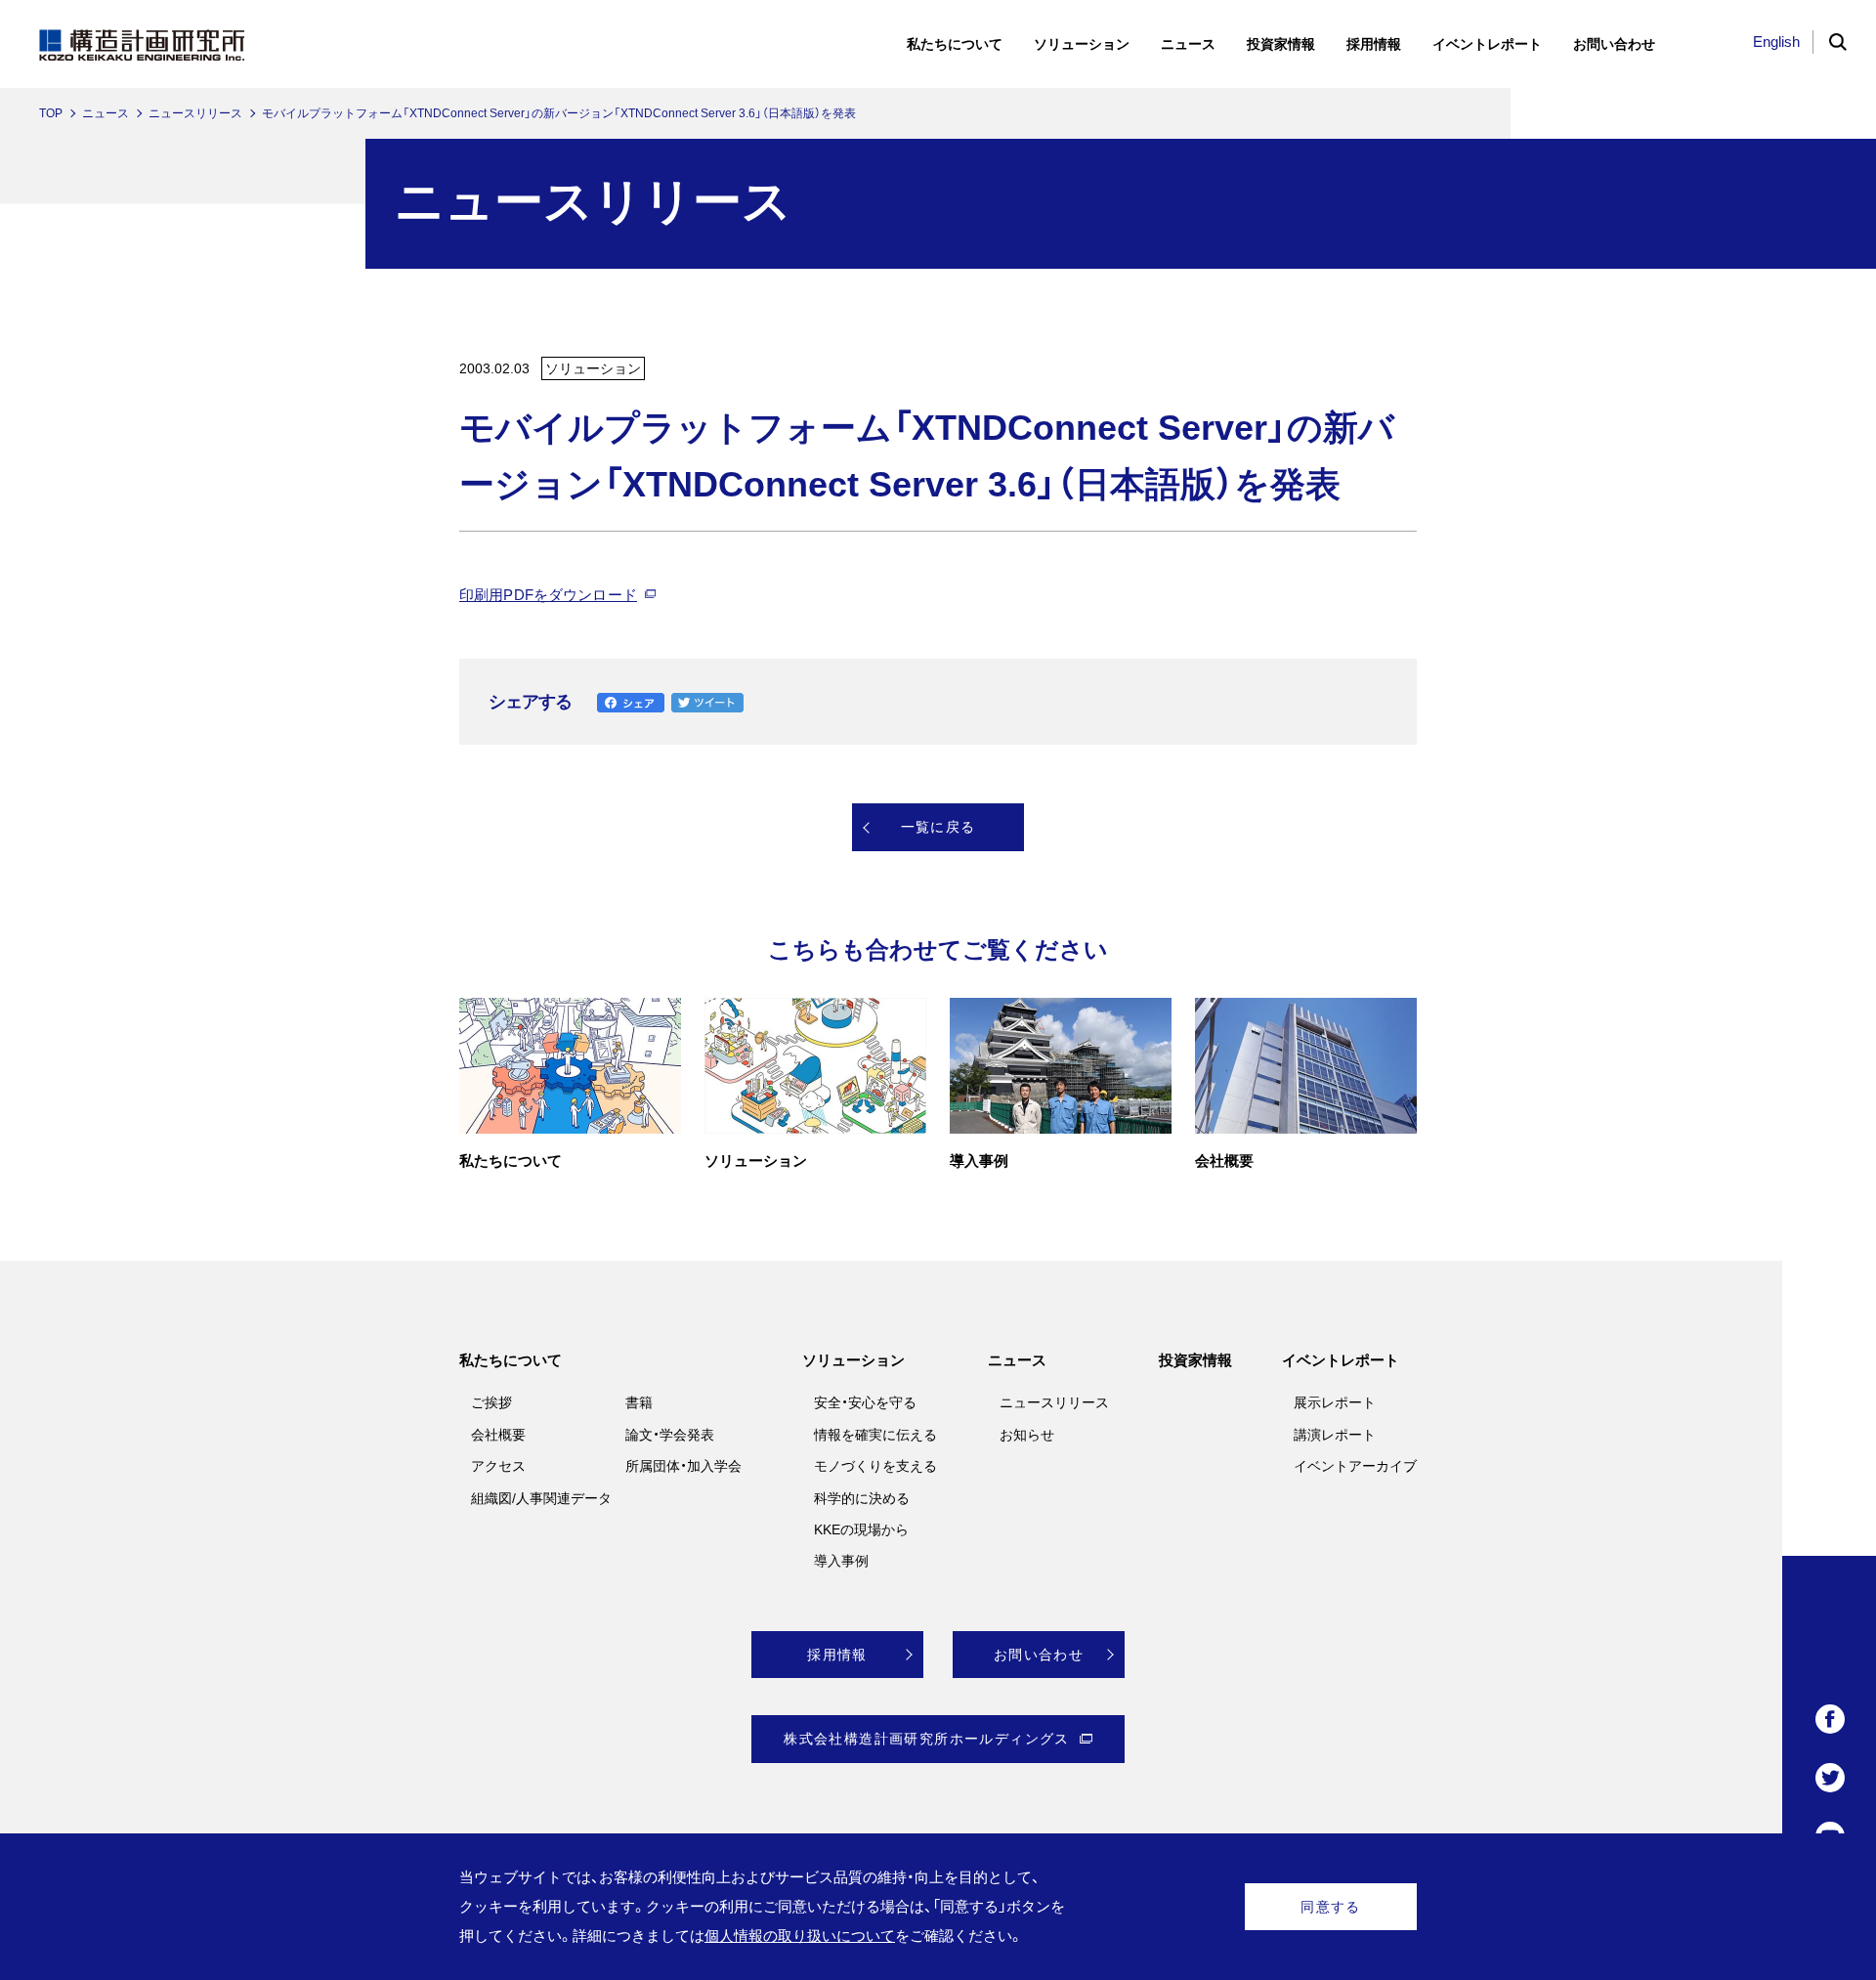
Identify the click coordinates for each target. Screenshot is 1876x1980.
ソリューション (853, 1360)
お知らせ (1027, 1435)
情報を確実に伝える (875, 1435)
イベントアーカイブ (1355, 1466)
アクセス (498, 1466)
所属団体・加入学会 (683, 1466)
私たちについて (511, 1360)
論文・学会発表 (670, 1435)
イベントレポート (1341, 1360)
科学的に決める (862, 1498)
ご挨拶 (491, 1402)
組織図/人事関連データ (541, 1498)
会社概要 (498, 1435)
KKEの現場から (861, 1529)
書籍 (639, 1402)
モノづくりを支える (875, 1466)
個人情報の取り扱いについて (800, 1936)
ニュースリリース (195, 113)
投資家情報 (1195, 1360)
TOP (51, 113)
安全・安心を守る (865, 1402)
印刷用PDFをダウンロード (548, 595)
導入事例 (841, 1561)
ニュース (106, 113)
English (1776, 42)
